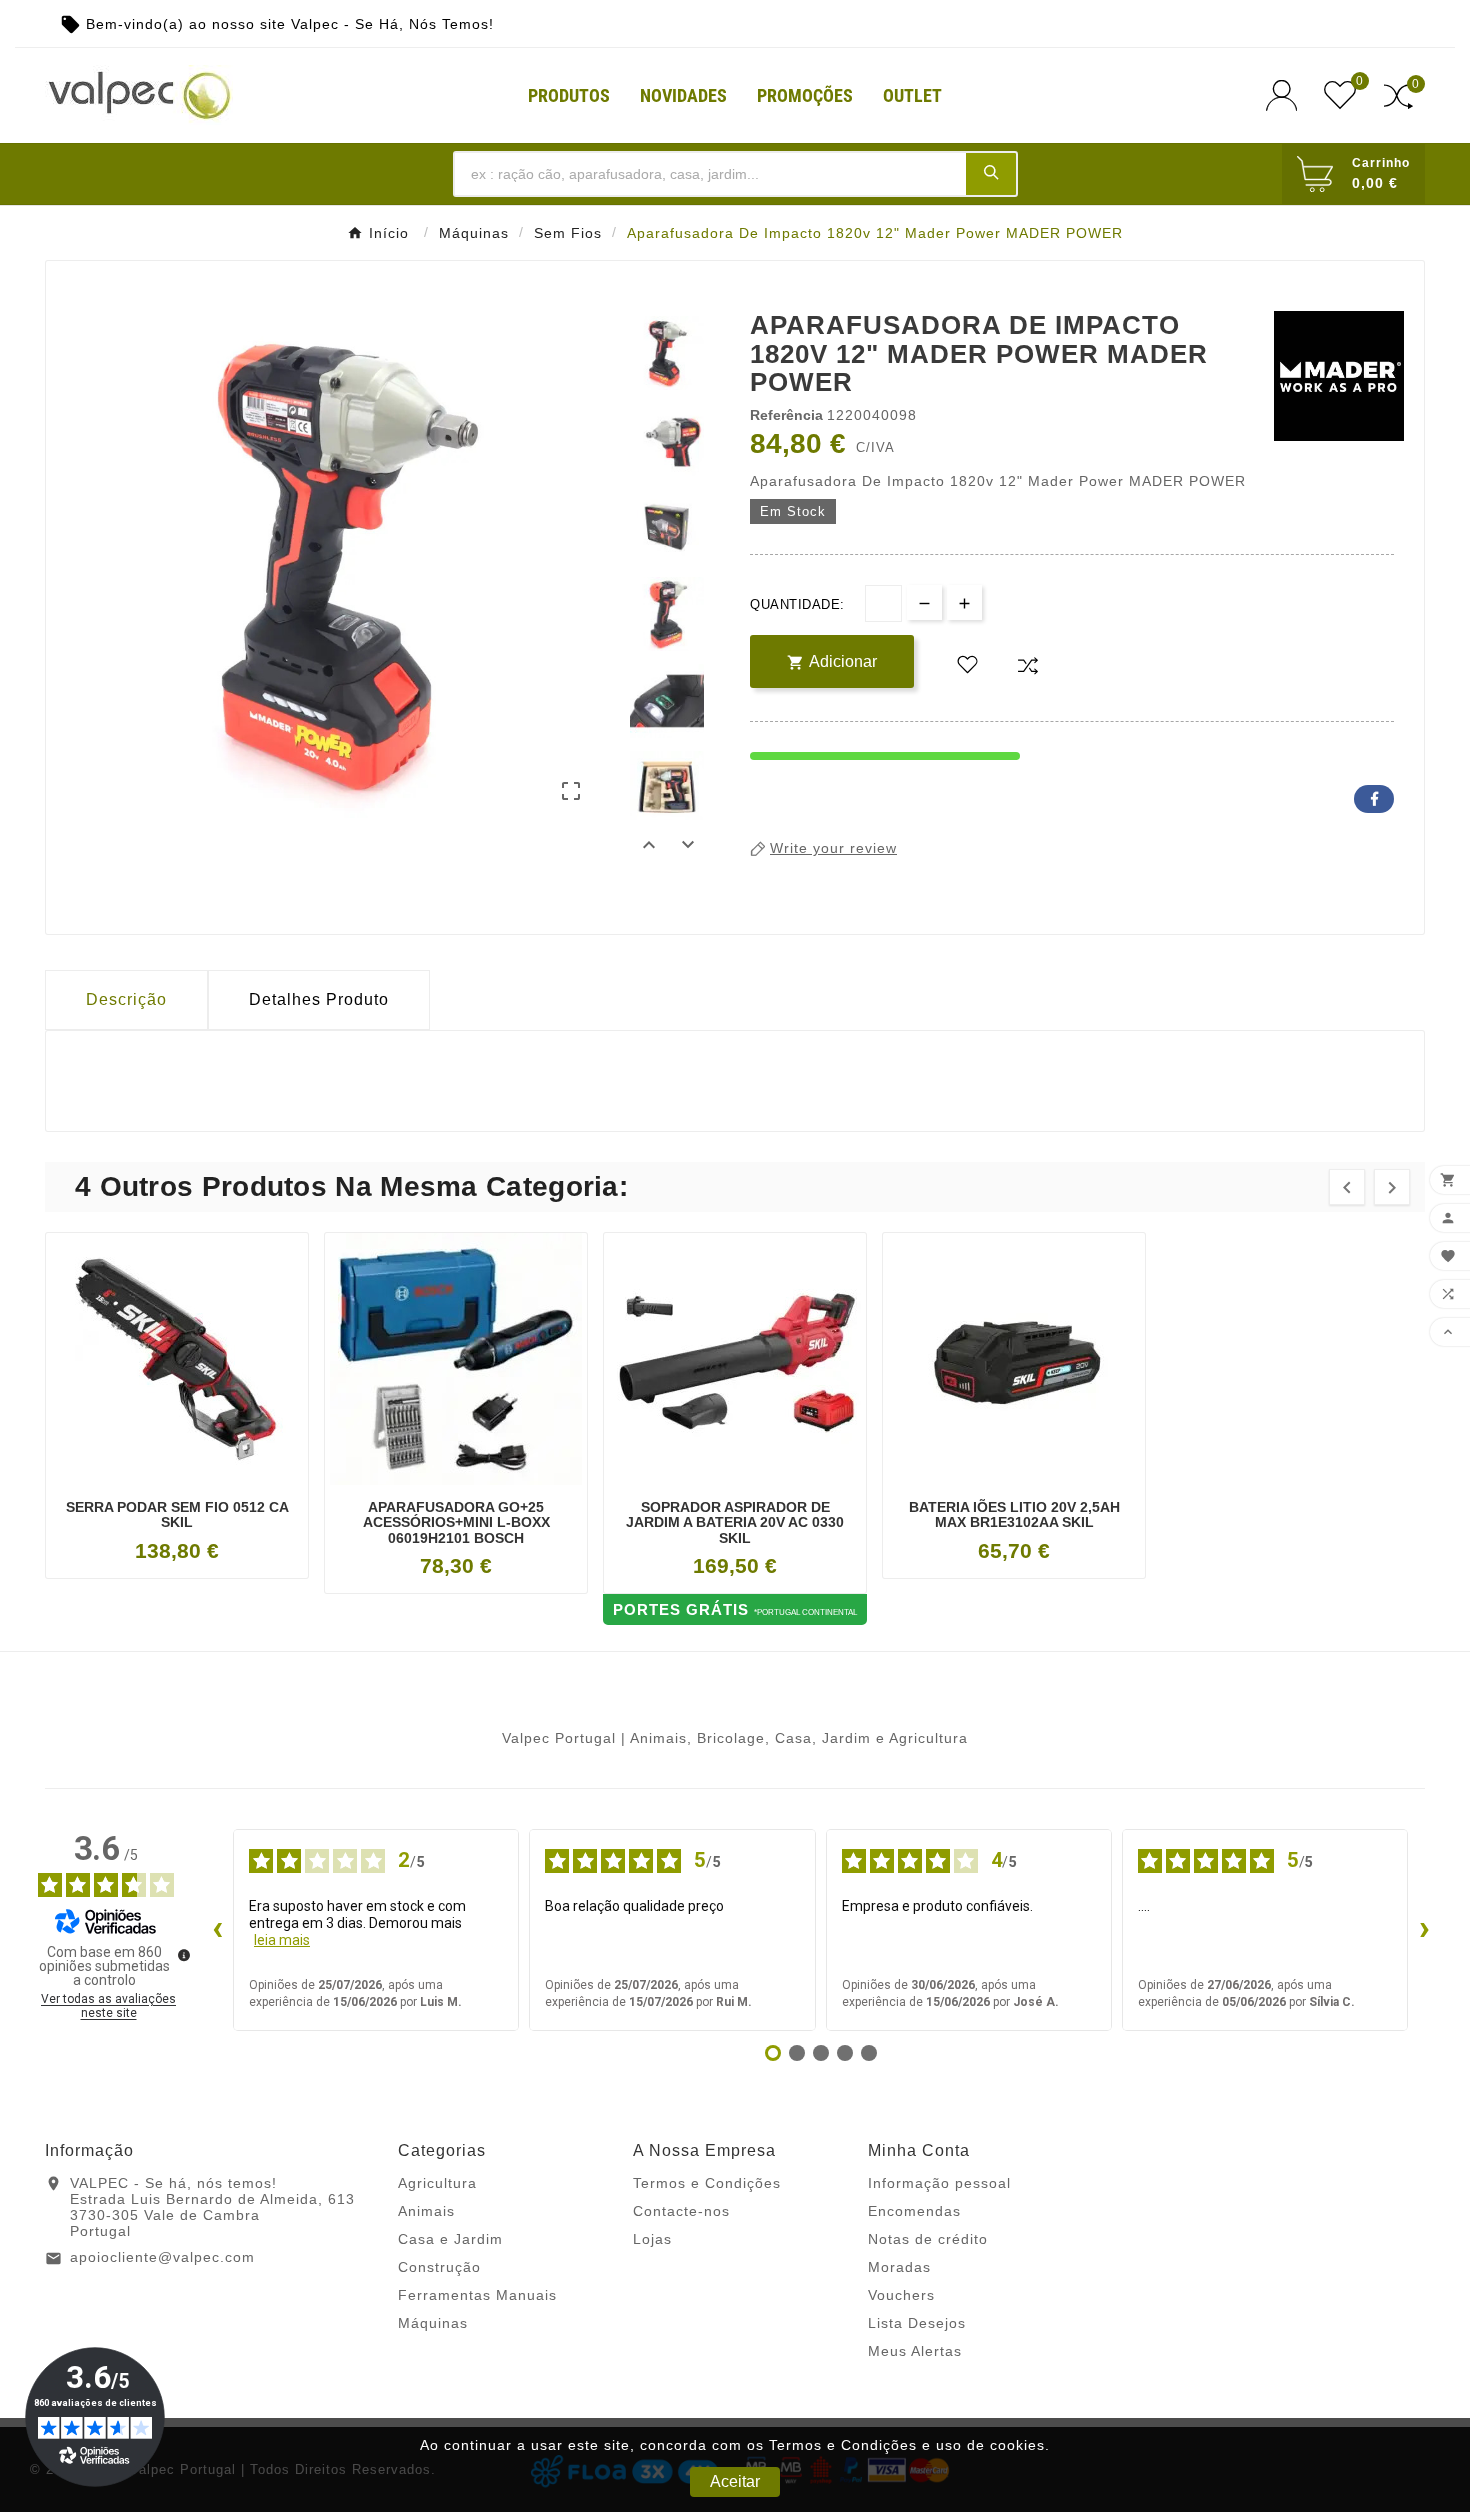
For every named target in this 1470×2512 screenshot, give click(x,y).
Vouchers (901, 2295)
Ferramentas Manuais (477, 2295)
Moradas (899, 2267)
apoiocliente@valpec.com (162, 2257)
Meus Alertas (915, 2351)
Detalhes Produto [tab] (319, 999)
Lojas (652, 2239)
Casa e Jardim (450, 2239)
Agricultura (437, 2183)
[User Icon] (1287, 95)
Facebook (1374, 799)
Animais (426, 2211)
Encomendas (914, 2211)
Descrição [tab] (126, 999)
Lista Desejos (917, 2323)
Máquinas (433, 2323)
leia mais (282, 1940)
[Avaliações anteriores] (217, 1930)
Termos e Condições (707, 2183)
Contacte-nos (681, 2211)
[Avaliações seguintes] (1424, 1930)
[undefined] (184, 1955)
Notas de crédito (928, 2239)
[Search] (991, 173)
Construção (439, 2267)
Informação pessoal (939, 2183)
